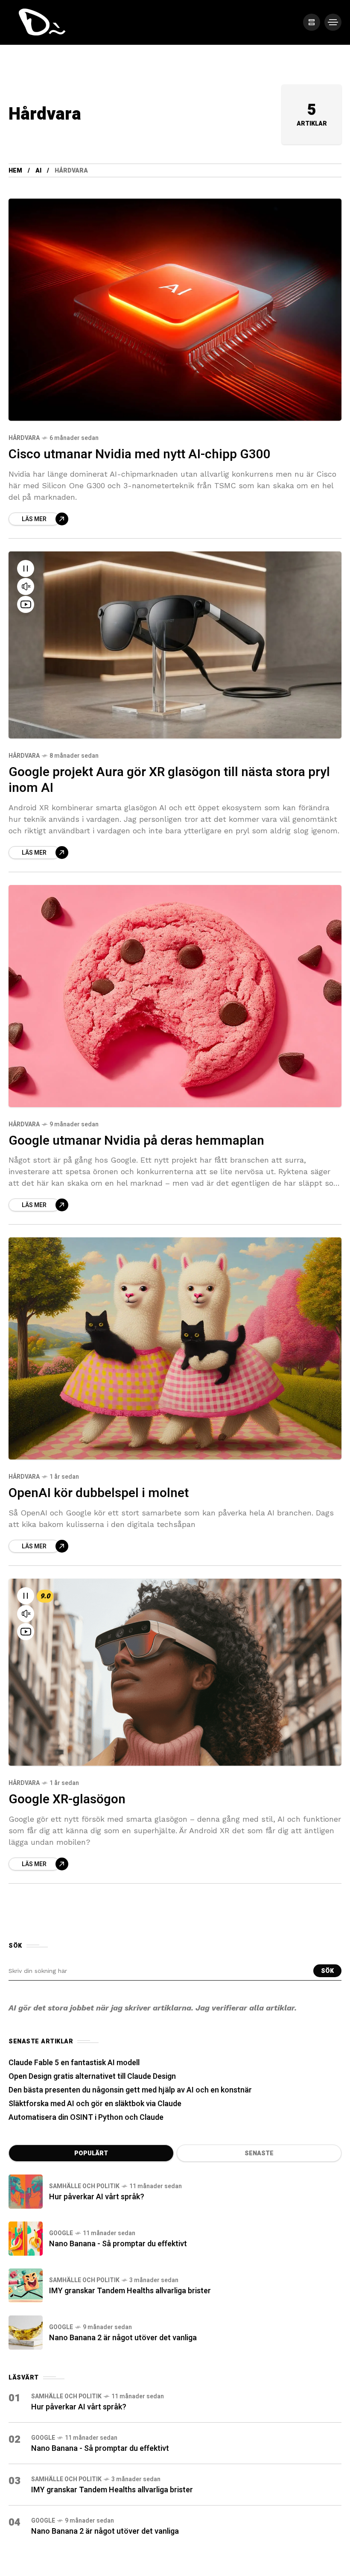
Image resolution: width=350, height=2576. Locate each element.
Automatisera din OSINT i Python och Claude (86, 2117)
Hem (15, 171)
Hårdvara (24, 438)
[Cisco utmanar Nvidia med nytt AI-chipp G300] (175, 310)
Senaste (259, 2153)
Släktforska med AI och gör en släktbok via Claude (95, 2104)
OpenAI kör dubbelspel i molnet (99, 1493)
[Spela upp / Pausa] (26, 569)
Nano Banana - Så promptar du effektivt (118, 2244)
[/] (312, 22)
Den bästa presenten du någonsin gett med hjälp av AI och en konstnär (130, 2090)
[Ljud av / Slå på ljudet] (26, 586)
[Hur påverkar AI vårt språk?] (26, 2192)
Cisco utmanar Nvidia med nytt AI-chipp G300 (140, 454)
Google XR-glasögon (67, 1799)
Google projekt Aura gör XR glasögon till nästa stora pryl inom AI (169, 780)
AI (38, 171)
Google (61, 2233)
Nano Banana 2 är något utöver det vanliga (123, 2338)
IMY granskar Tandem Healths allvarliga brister (130, 2291)
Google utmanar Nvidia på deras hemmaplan (136, 1141)
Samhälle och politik (84, 2186)
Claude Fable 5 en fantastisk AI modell (74, 2063)
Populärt (91, 2153)
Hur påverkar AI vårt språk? (97, 2197)
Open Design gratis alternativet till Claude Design (92, 2076)
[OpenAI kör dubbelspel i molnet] (175, 1348)
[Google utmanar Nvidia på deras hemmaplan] (175, 996)
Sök (327, 1971)
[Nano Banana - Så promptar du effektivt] (26, 2239)
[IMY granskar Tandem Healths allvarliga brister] (26, 2286)
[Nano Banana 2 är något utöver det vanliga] (26, 2333)
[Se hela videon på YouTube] (26, 604)
